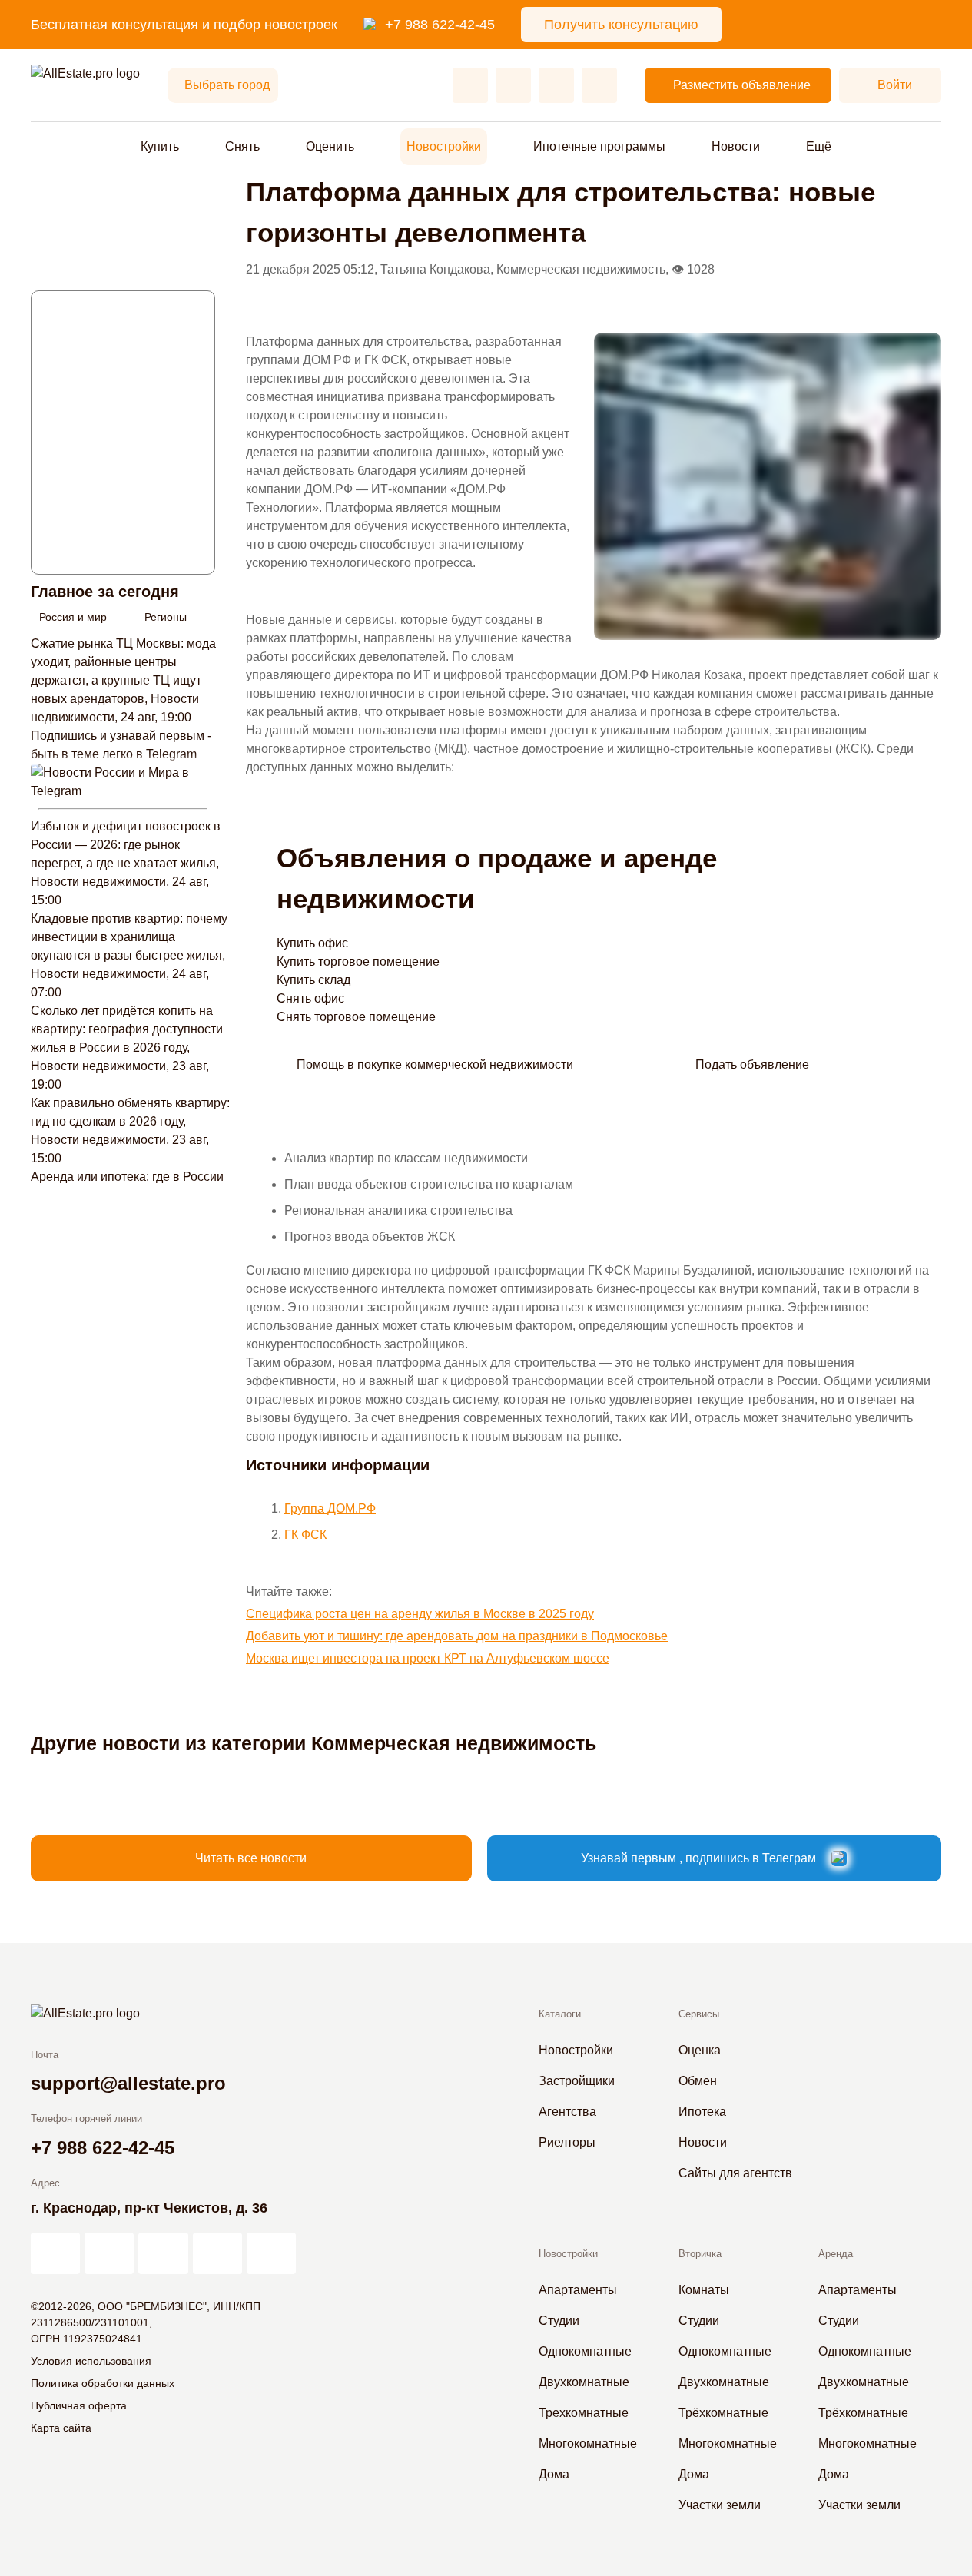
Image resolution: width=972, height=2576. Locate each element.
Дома (554, 2474)
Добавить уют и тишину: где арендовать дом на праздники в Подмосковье (457, 1636)
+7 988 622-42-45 (440, 25)
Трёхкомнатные (723, 2413)
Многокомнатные (588, 2443)
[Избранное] (470, 85)
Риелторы (567, 2142)
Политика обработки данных (103, 2383)
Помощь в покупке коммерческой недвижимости (435, 1064)
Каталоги (560, 2014)
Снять (242, 146)
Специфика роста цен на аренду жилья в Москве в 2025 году (420, 1614)
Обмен (698, 2081)
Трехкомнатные (584, 2413)
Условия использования (91, 2361)
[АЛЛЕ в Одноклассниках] (217, 2253)
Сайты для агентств (735, 2173)
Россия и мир (73, 617)
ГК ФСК (305, 1535)
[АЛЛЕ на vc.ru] (55, 2253)
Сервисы (699, 2014)
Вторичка (700, 2254)
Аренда (836, 2254)
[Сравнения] (513, 85)
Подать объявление (752, 1064)
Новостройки (444, 146)
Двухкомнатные (584, 2382)
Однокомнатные (585, 2351)
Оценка (700, 2050)
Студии (559, 2321)
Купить (160, 146)
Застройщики (577, 2081)
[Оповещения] (599, 85)
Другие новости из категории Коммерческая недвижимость (313, 1743)
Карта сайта (61, 2428)
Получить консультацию (621, 25)
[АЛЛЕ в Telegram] (271, 2253)
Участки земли (720, 2505)
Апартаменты (578, 2290)
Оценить (330, 146)
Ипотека (702, 2112)
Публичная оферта (79, 2405)
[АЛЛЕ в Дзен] (109, 2253)
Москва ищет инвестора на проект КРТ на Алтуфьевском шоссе (428, 1658)
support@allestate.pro (128, 2083)
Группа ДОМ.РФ (330, 1508)
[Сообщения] (556, 85)
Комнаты (704, 2290)
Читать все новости (251, 1858)
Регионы (166, 617)
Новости (736, 146)
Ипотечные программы (599, 146)
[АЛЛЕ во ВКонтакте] (163, 2253)
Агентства (567, 2112)
